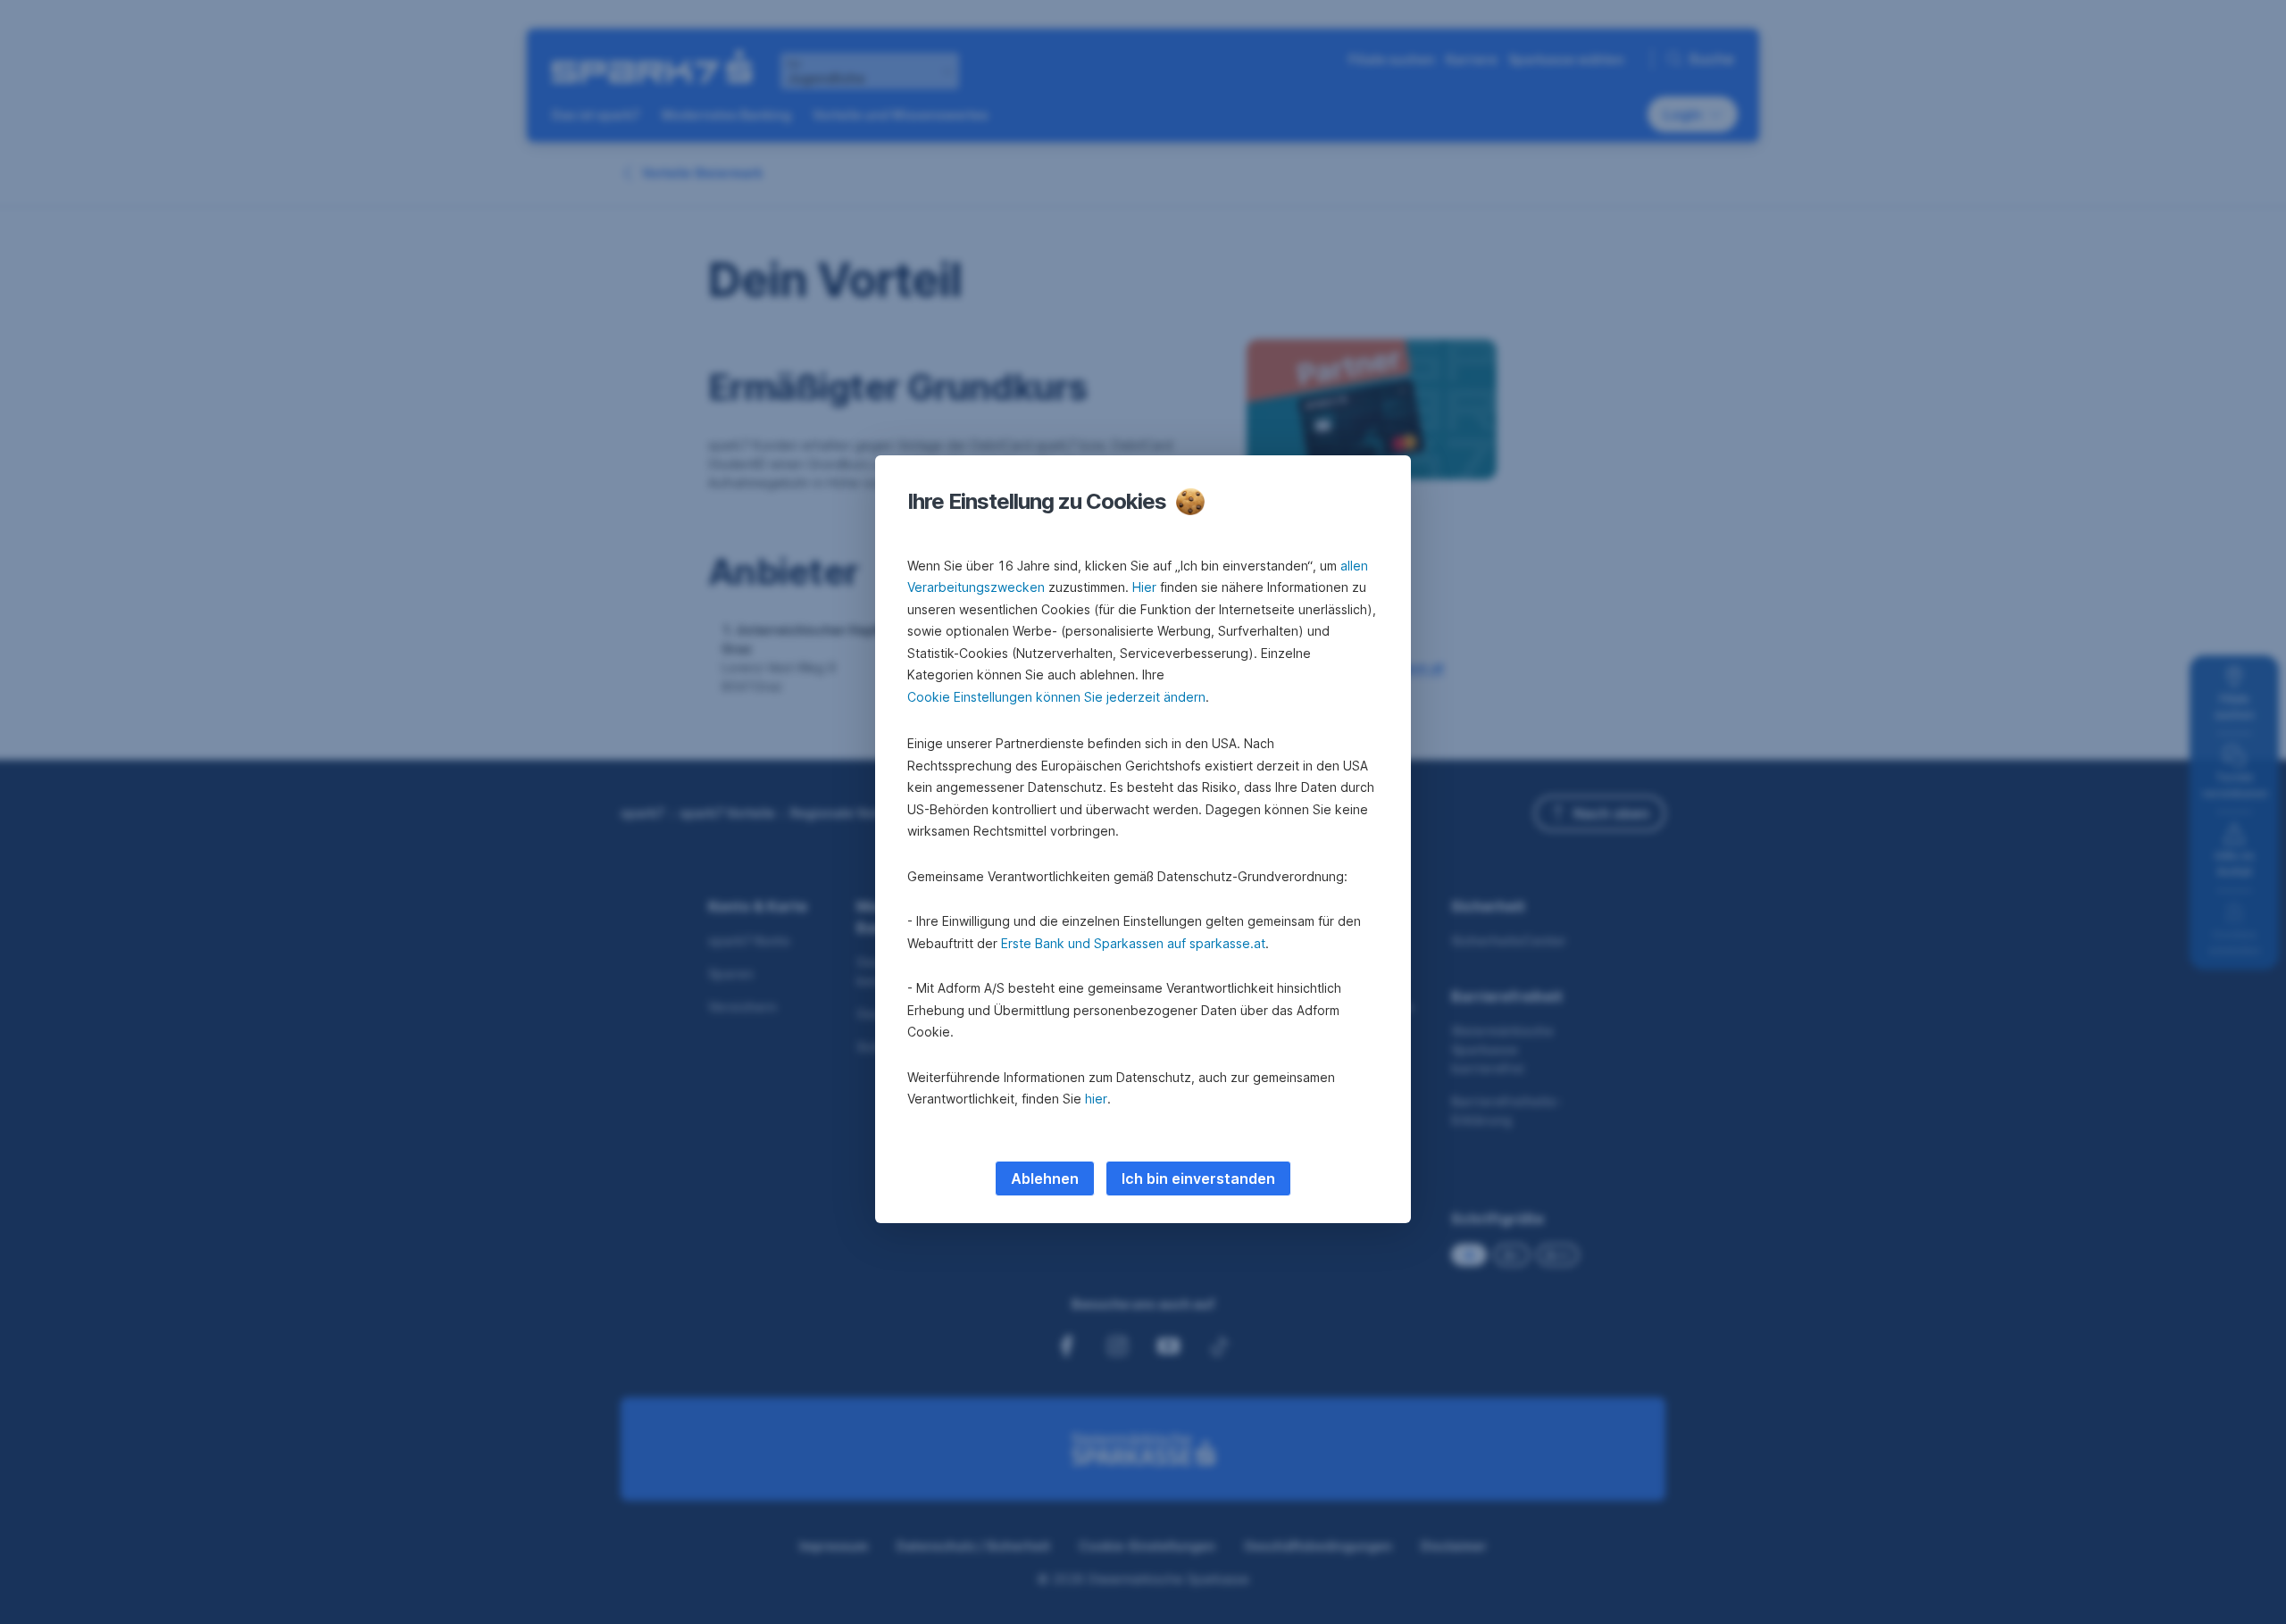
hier (1096, 1099)
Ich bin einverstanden (1198, 1178)
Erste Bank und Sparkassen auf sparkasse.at (1133, 943)
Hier (1144, 587)
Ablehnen (1045, 1178)
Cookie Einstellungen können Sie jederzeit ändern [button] (1056, 697)
